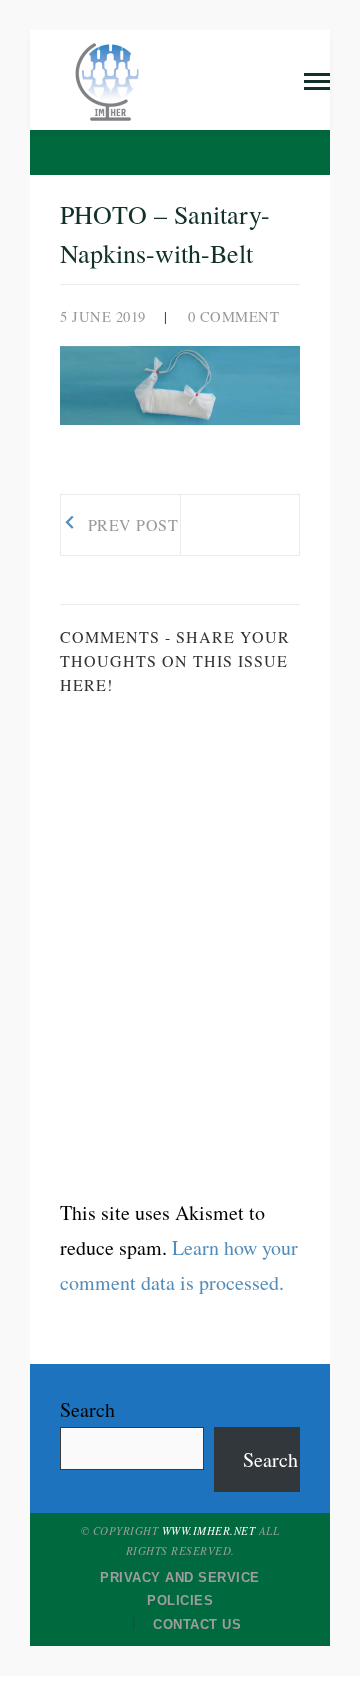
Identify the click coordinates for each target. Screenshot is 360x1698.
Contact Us (197, 1624)
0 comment (234, 316)
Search (87, 1409)
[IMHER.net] (110, 77)
